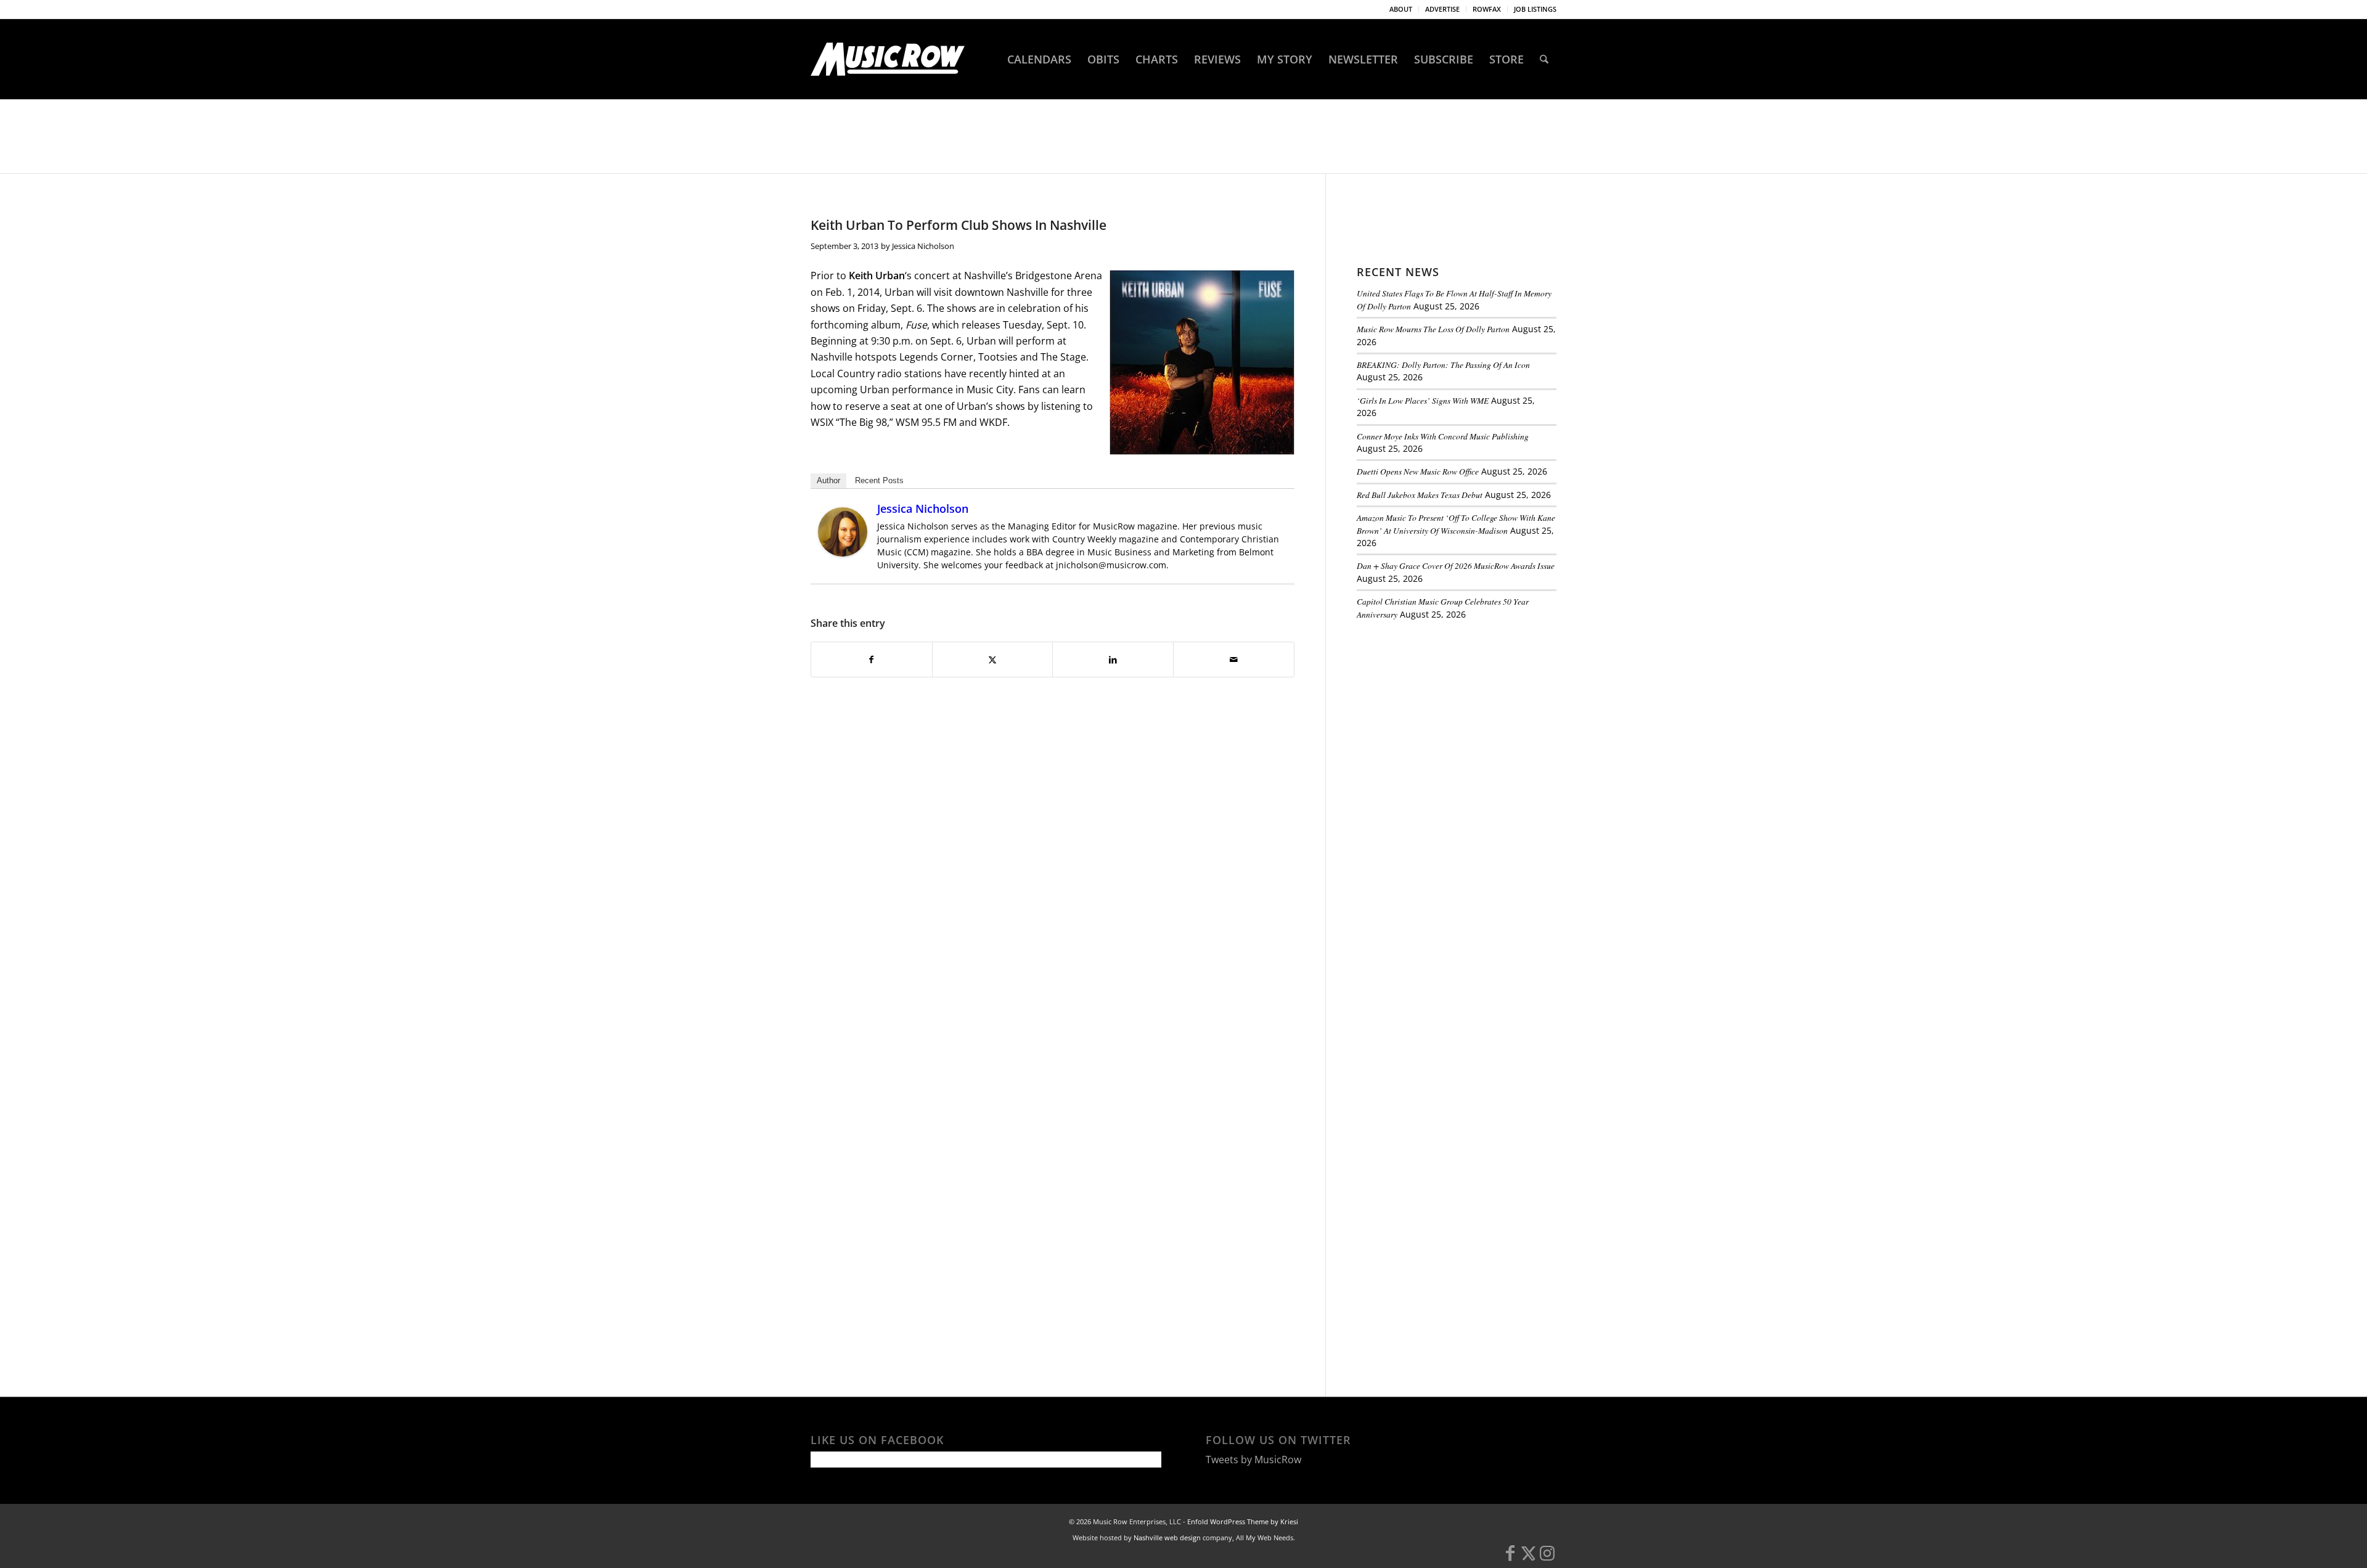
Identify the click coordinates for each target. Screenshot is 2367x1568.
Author (828, 480)
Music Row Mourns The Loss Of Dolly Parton (1433, 329)
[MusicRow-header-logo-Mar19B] (888, 59)
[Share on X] (993, 659)
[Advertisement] (1449, 714)
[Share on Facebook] (872, 659)
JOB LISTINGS (1535, 9)
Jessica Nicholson (923, 246)
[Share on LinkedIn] (1113, 659)
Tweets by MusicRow (1253, 1460)
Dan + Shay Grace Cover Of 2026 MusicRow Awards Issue (1456, 566)
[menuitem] (1401, 9)
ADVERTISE (1442, 9)
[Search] (1544, 59)
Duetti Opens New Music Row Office (1418, 471)
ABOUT (1401, 9)
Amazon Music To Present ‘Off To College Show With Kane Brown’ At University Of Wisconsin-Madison (1456, 524)
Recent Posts (879, 480)
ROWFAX (1487, 9)
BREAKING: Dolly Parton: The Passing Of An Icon (1443, 365)
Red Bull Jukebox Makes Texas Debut (1420, 495)
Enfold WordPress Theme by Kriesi (1243, 1521)
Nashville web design (1167, 1537)
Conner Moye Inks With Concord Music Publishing (1443, 436)
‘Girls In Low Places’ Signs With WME (1423, 400)
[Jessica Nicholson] (843, 553)
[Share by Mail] (1234, 659)
